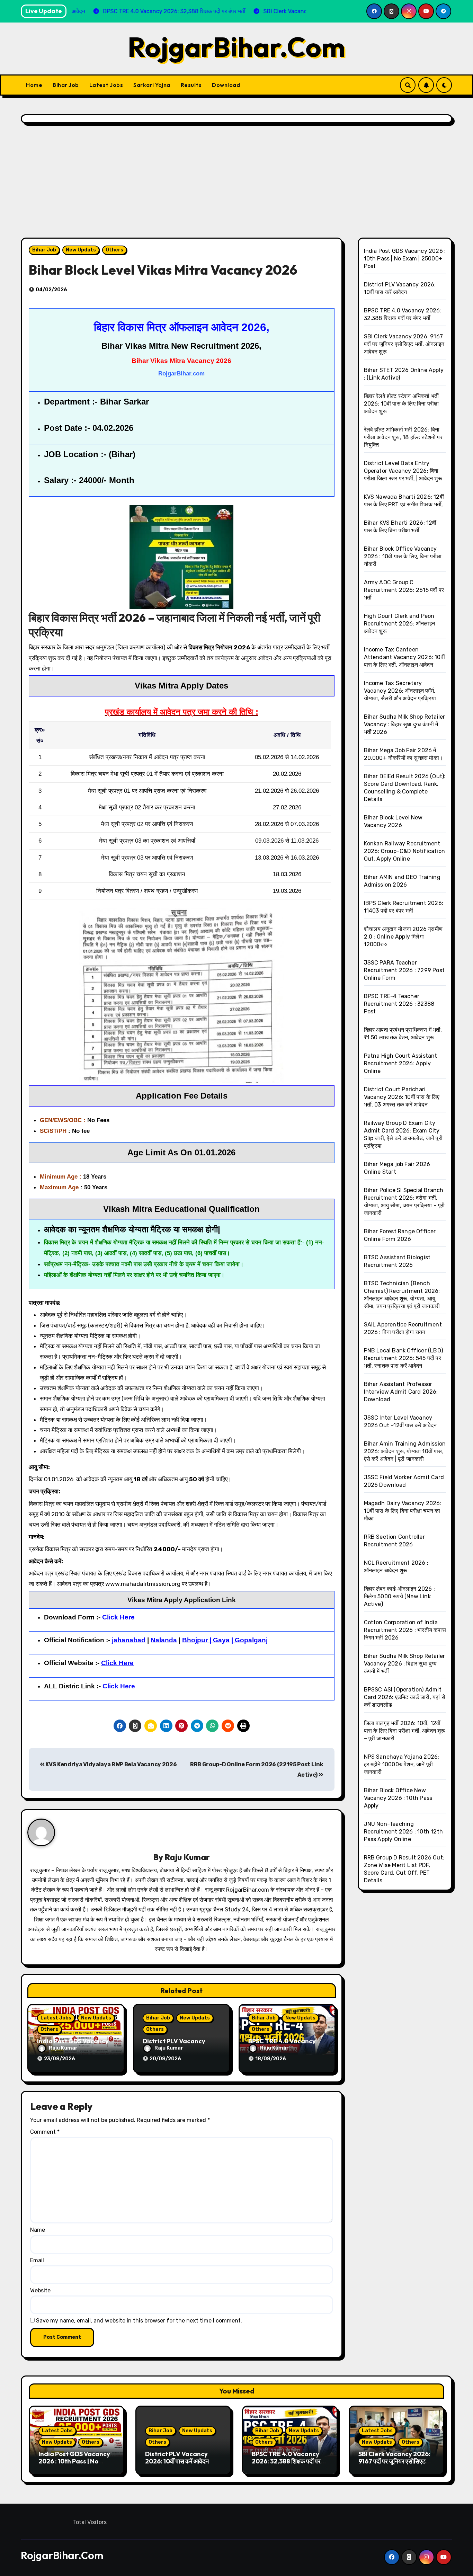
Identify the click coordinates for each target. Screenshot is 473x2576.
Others (114, 250)
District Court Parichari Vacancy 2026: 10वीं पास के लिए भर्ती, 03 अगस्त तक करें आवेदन (402, 1097)
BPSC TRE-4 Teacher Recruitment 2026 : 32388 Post (399, 1004)
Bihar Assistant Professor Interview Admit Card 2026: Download (401, 1392)
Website (40, 2290)
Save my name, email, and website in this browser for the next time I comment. (139, 2321)
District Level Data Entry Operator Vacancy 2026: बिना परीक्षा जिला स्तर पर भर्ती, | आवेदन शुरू (403, 471)
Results (191, 85)
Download (226, 85)
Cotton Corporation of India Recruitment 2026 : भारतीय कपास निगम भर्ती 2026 (405, 1630)
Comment (45, 2132)
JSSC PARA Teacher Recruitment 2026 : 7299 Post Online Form (404, 970)
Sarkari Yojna (152, 85)
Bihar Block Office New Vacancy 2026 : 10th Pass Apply (398, 1798)
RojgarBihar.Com (237, 47)
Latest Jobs (106, 85)
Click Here (119, 1686)
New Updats (81, 250)
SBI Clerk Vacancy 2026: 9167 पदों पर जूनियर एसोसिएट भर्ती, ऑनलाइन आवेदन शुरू (404, 344)
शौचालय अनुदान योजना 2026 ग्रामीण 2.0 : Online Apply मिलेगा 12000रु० (403, 937)
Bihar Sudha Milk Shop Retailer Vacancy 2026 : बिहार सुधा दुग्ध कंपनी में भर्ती (405, 1664)
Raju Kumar (187, 1857)
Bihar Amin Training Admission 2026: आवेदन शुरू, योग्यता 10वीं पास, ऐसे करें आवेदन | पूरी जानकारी (405, 1451)
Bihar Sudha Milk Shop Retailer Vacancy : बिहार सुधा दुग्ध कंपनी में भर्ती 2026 (405, 724)
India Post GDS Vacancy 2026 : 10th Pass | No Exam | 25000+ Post (405, 259)
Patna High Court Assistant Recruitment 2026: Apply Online (401, 1063)
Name (38, 2230)
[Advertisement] (237, 182)
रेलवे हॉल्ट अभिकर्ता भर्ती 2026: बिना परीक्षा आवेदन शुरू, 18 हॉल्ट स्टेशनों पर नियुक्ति (403, 437)
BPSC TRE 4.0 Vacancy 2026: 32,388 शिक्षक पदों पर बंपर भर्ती (286, 2461)
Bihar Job (66, 85)
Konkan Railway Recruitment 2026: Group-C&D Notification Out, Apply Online (405, 851)
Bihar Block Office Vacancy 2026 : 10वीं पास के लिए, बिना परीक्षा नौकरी (403, 556)
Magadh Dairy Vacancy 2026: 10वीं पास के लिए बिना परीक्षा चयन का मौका (403, 1511)
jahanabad (129, 1640)
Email (37, 2260)
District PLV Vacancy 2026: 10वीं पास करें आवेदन (177, 2458)
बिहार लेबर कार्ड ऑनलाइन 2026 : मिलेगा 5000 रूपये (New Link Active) (400, 1596)
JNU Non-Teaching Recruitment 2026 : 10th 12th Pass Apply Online (404, 1832)
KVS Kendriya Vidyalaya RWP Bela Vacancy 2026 (111, 1764)
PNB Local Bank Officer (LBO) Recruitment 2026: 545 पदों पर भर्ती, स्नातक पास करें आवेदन (404, 1358)
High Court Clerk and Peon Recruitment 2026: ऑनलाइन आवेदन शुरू (400, 624)
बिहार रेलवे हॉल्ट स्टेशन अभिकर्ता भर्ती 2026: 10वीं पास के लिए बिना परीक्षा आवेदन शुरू (401, 404)
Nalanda (164, 1640)
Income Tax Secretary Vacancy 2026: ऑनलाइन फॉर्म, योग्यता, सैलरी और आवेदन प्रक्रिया (400, 691)
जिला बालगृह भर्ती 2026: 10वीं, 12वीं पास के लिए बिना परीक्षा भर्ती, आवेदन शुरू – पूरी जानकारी (405, 1731)
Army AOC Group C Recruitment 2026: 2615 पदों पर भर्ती (404, 590)
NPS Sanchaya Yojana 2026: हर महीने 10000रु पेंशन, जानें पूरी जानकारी (402, 1764)
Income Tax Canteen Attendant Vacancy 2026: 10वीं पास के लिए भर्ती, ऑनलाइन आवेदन (404, 657)
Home (34, 85)
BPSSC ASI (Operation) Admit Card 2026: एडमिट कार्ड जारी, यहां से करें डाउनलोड (405, 1697)
